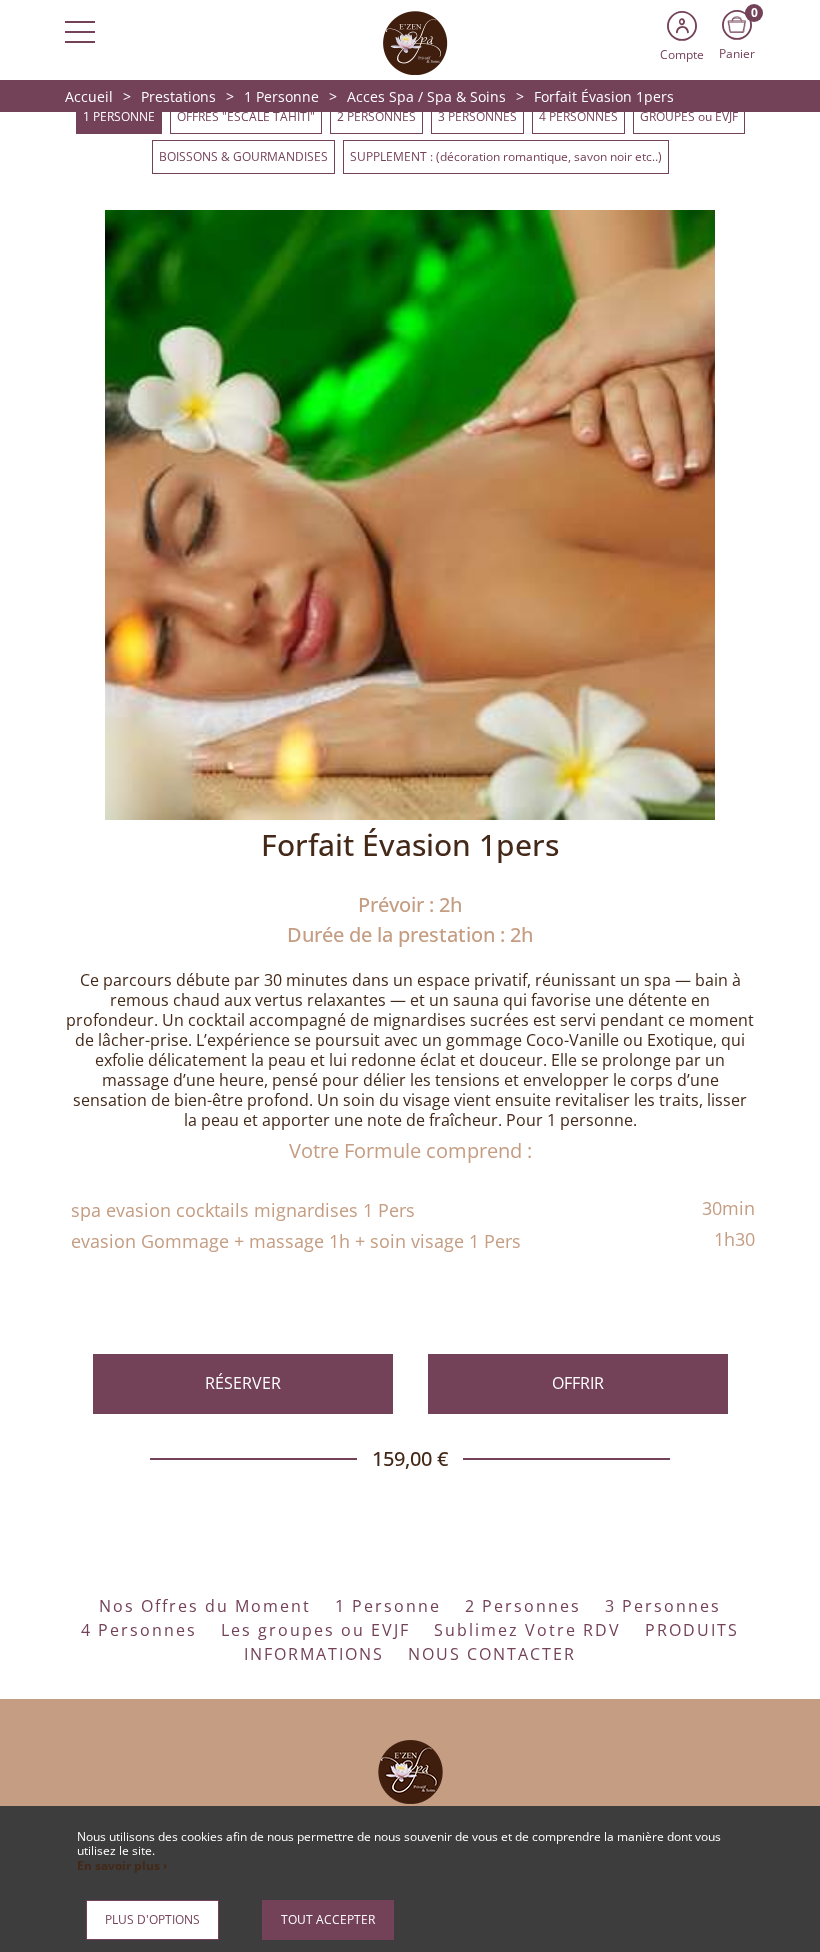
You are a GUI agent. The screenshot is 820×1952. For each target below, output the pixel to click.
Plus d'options (152, 1919)
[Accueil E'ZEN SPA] (410, 41)
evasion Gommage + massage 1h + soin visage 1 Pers (296, 1241)
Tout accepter (328, 1919)
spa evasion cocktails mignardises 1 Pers (243, 1210)
